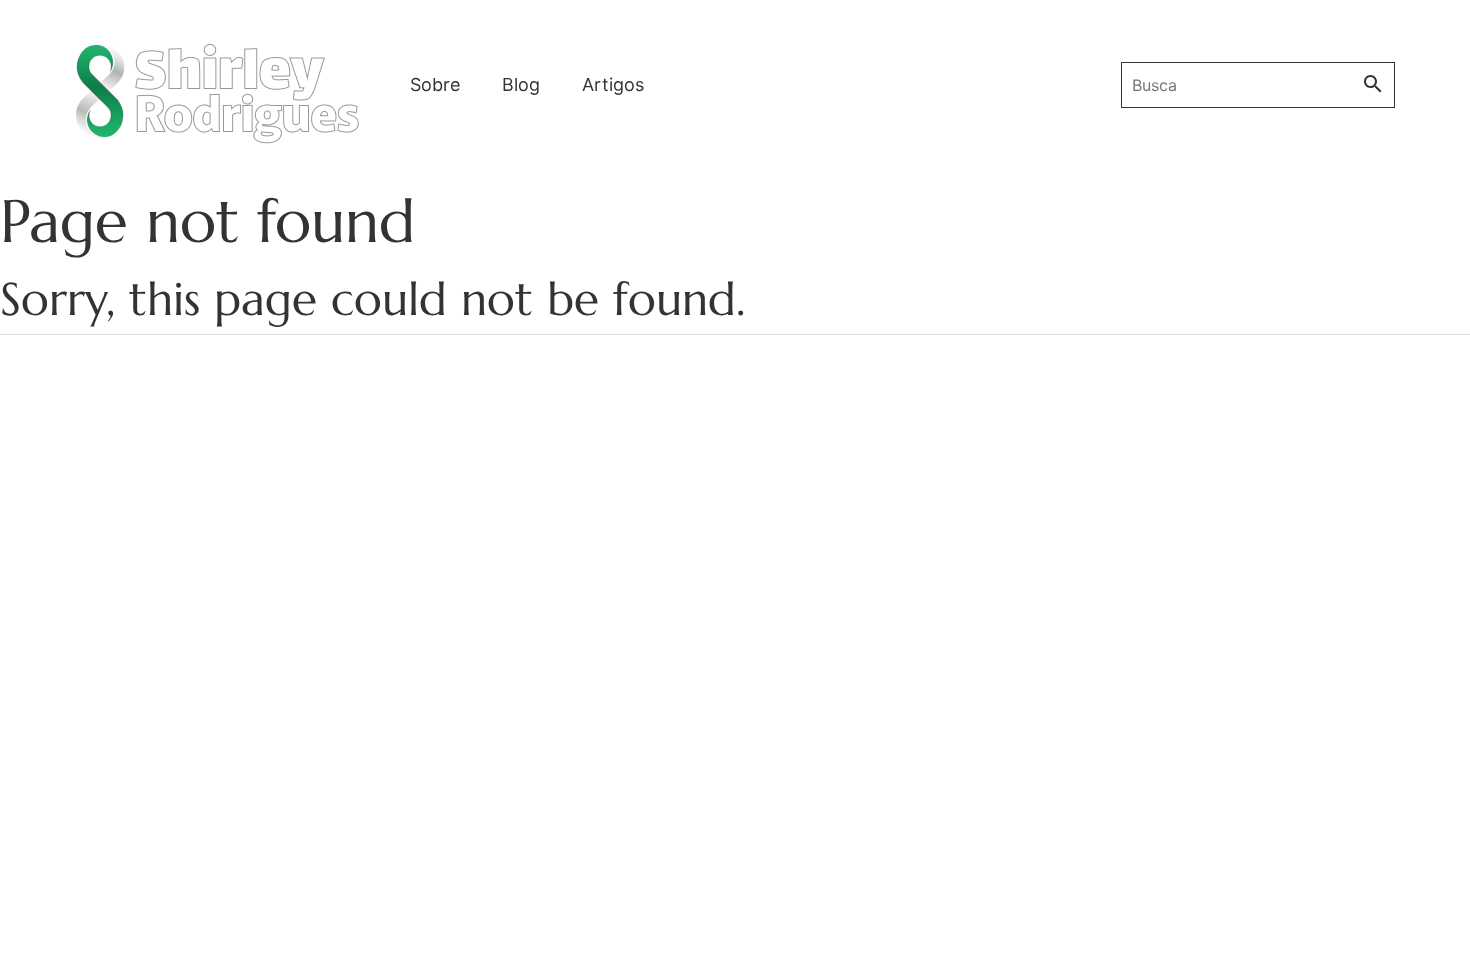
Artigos (613, 84)
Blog (521, 84)
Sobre (435, 84)
